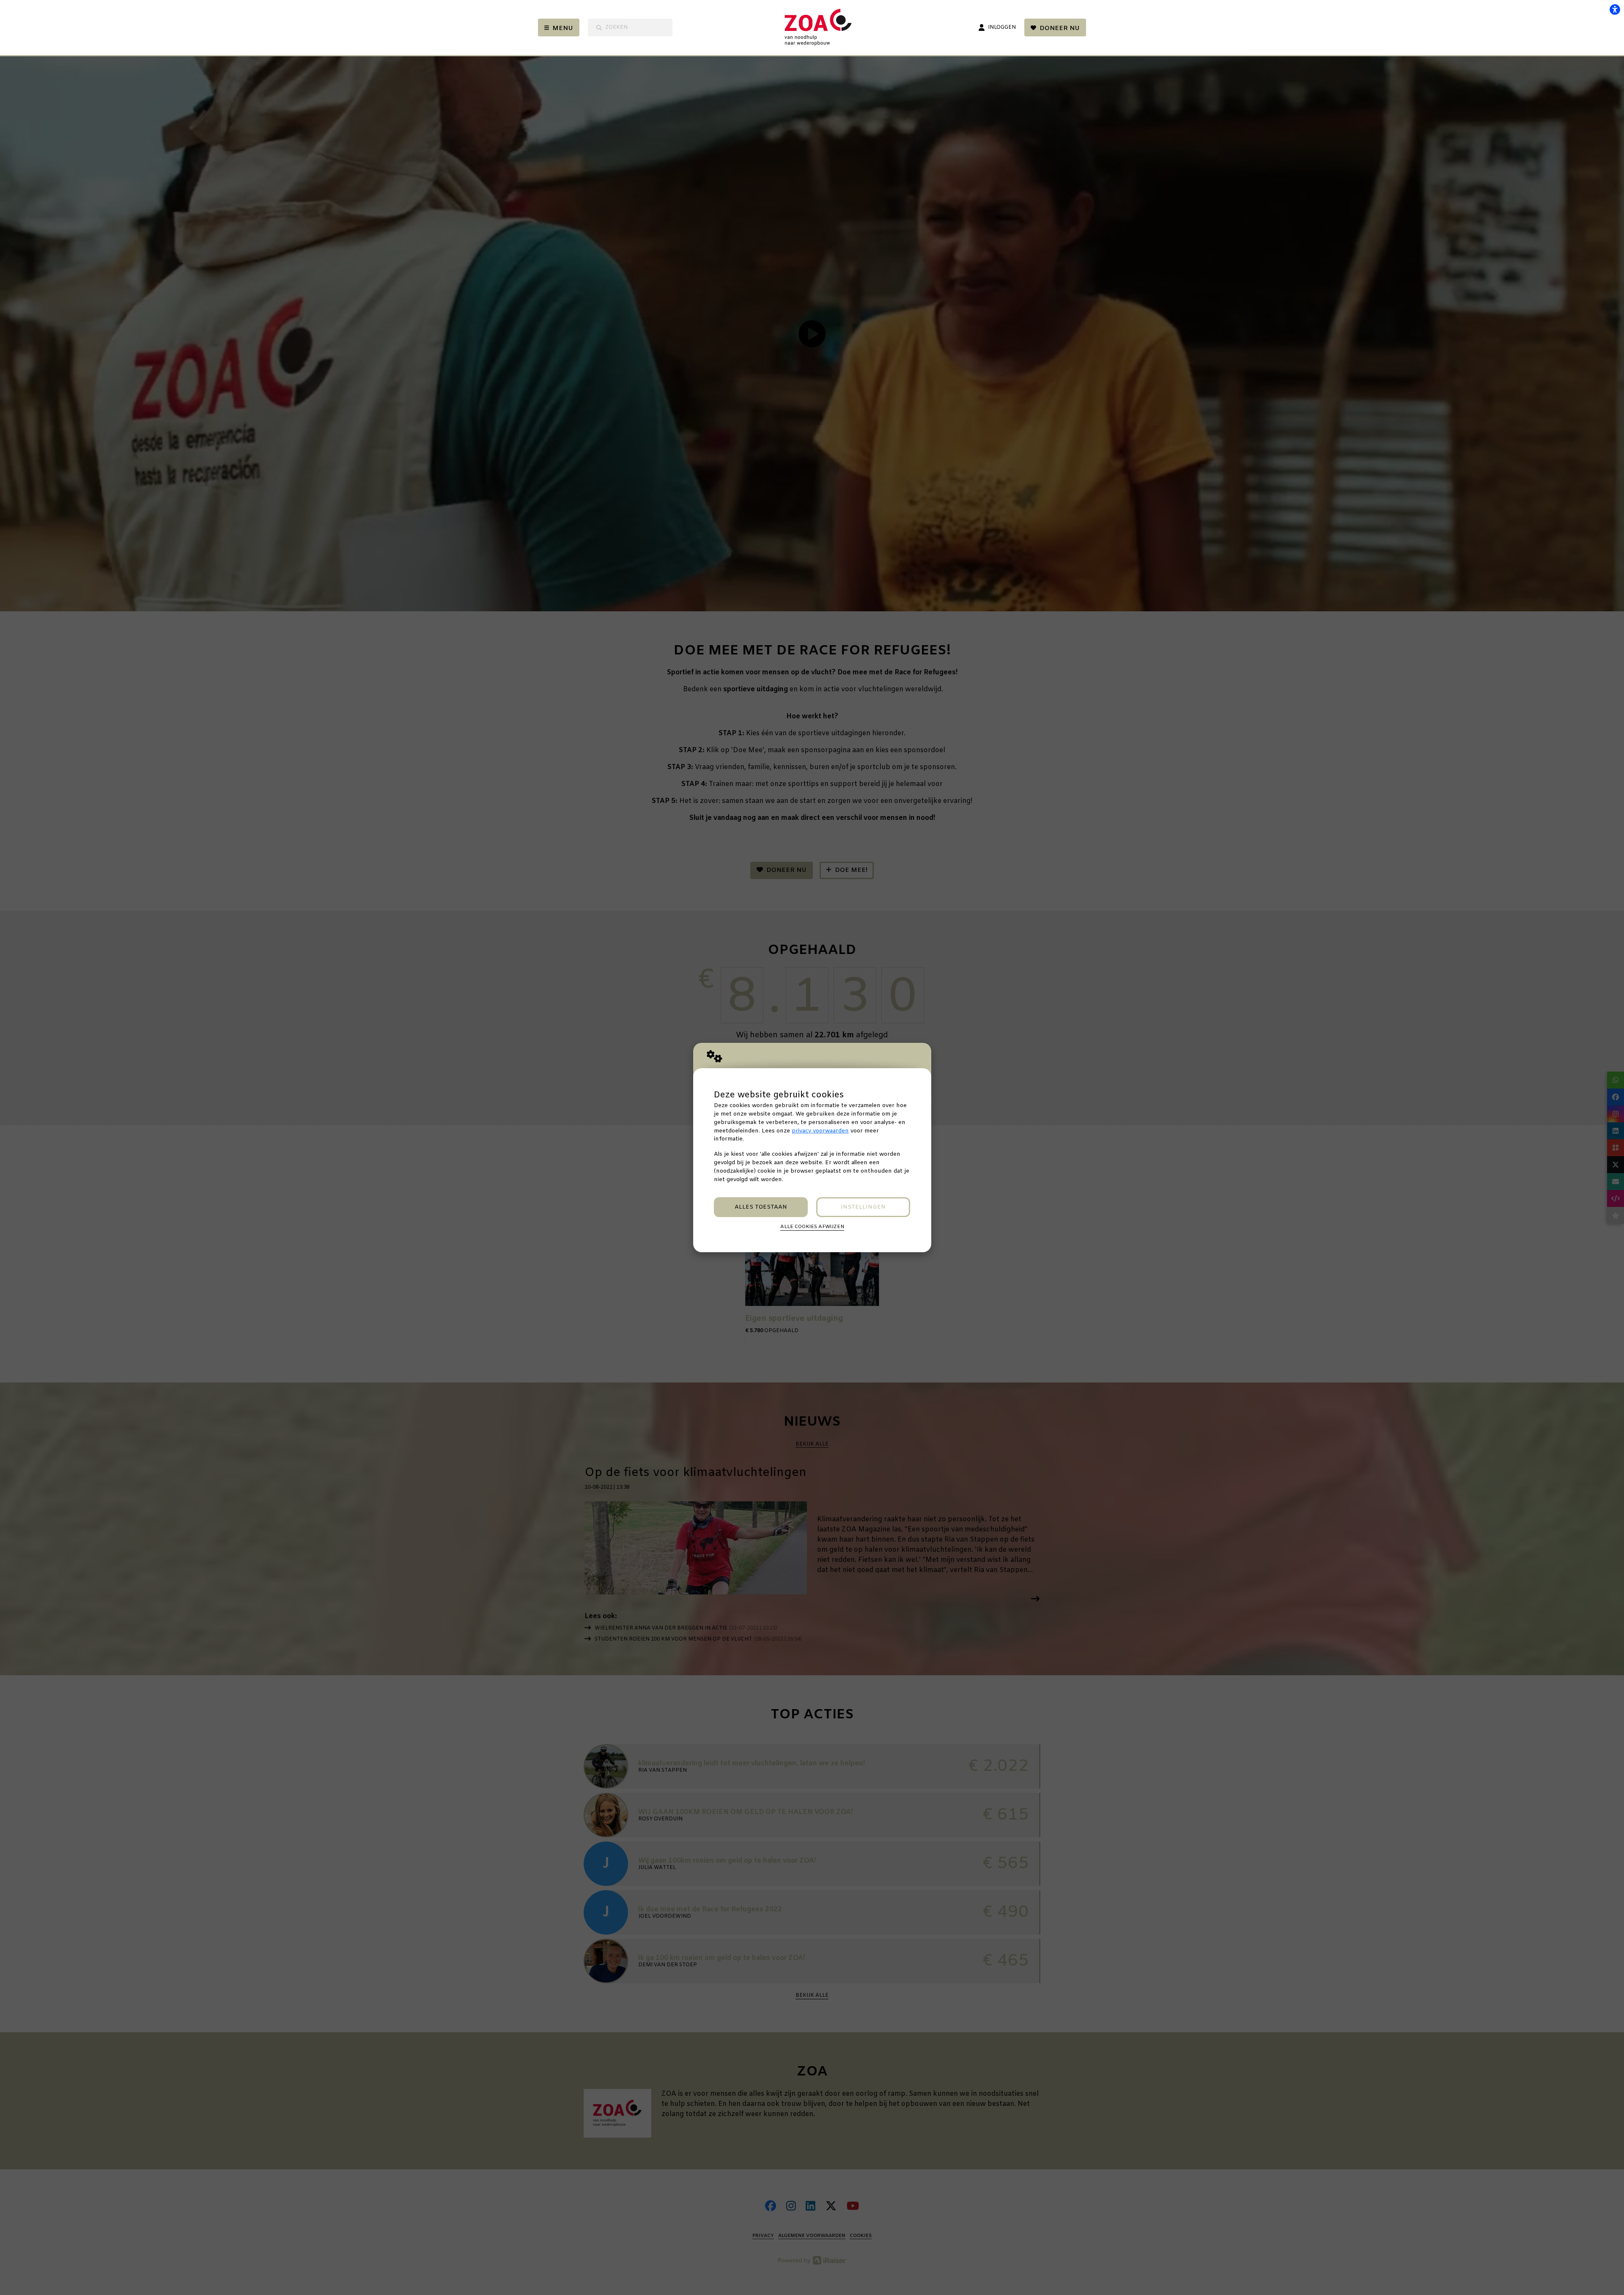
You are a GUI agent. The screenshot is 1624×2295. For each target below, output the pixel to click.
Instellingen (863, 1207)
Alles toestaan (761, 1207)
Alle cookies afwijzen (812, 1227)
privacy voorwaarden (820, 1131)
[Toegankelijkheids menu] (1615, 9)
